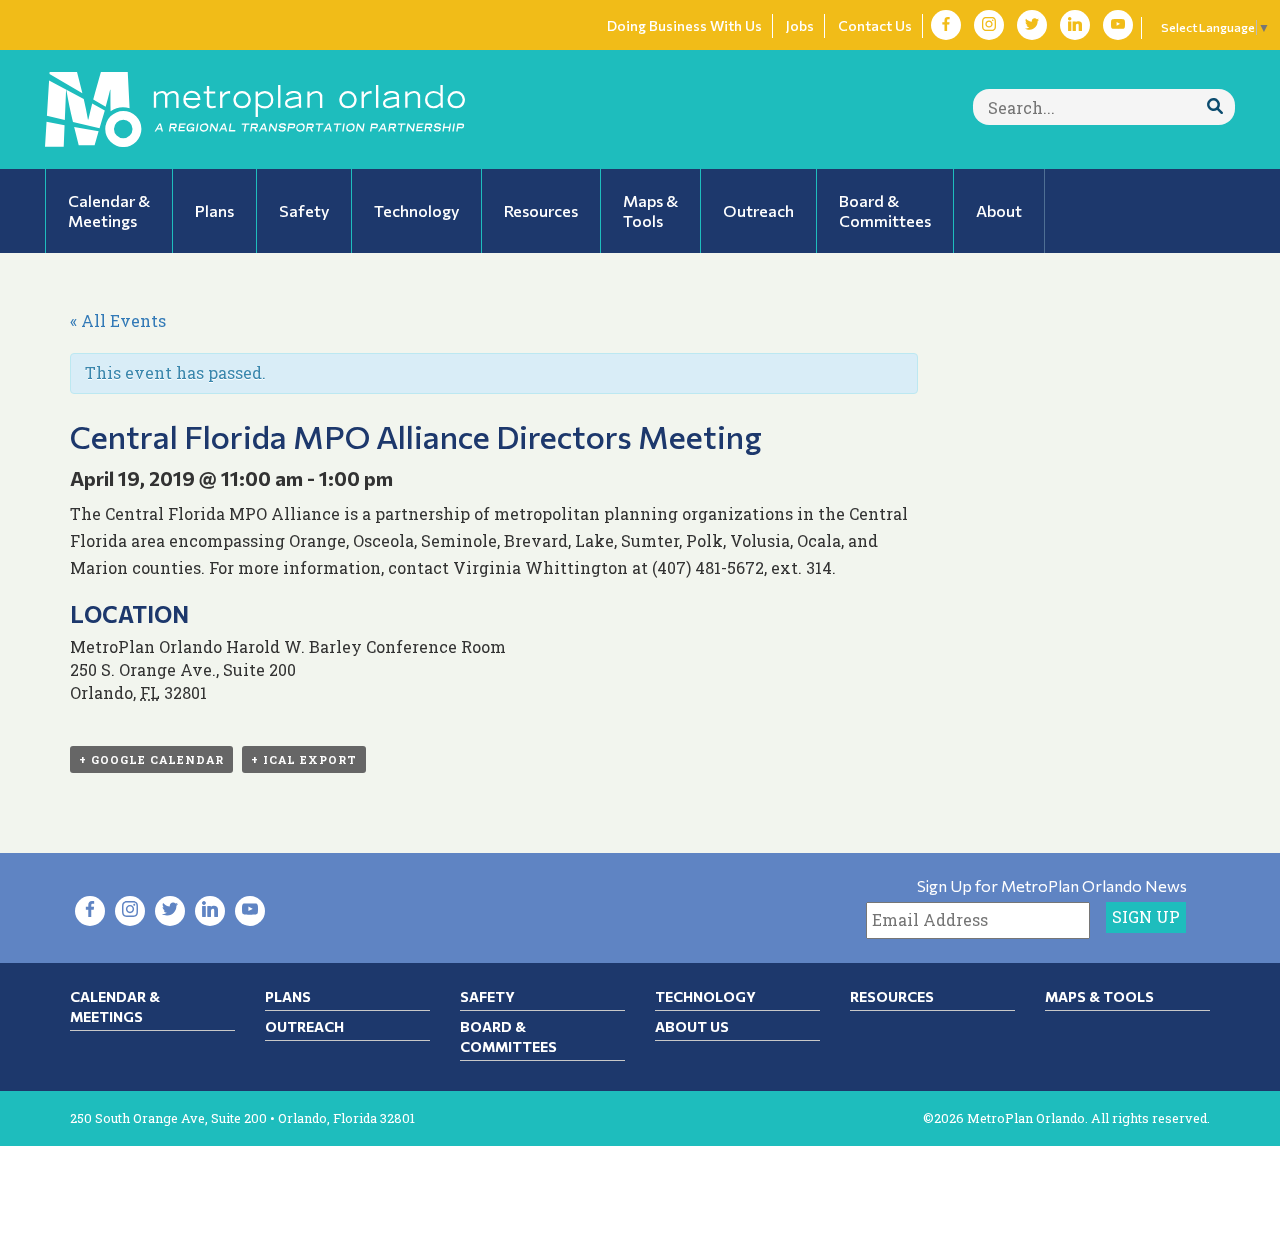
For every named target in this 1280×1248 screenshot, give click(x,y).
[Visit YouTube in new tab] (1118, 25)
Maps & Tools (1099, 996)
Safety (487, 996)
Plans (288, 996)
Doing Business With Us (684, 25)
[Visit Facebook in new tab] (946, 25)
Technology (705, 996)
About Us (692, 1026)
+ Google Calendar (151, 759)
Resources (892, 996)
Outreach (304, 1026)
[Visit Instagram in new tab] (989, 25)
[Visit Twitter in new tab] (1032, 25)
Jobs (800, 25)
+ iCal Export (304, 759)
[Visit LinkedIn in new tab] (1075, 25)
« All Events (118, 320)
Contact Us (875, 25)
